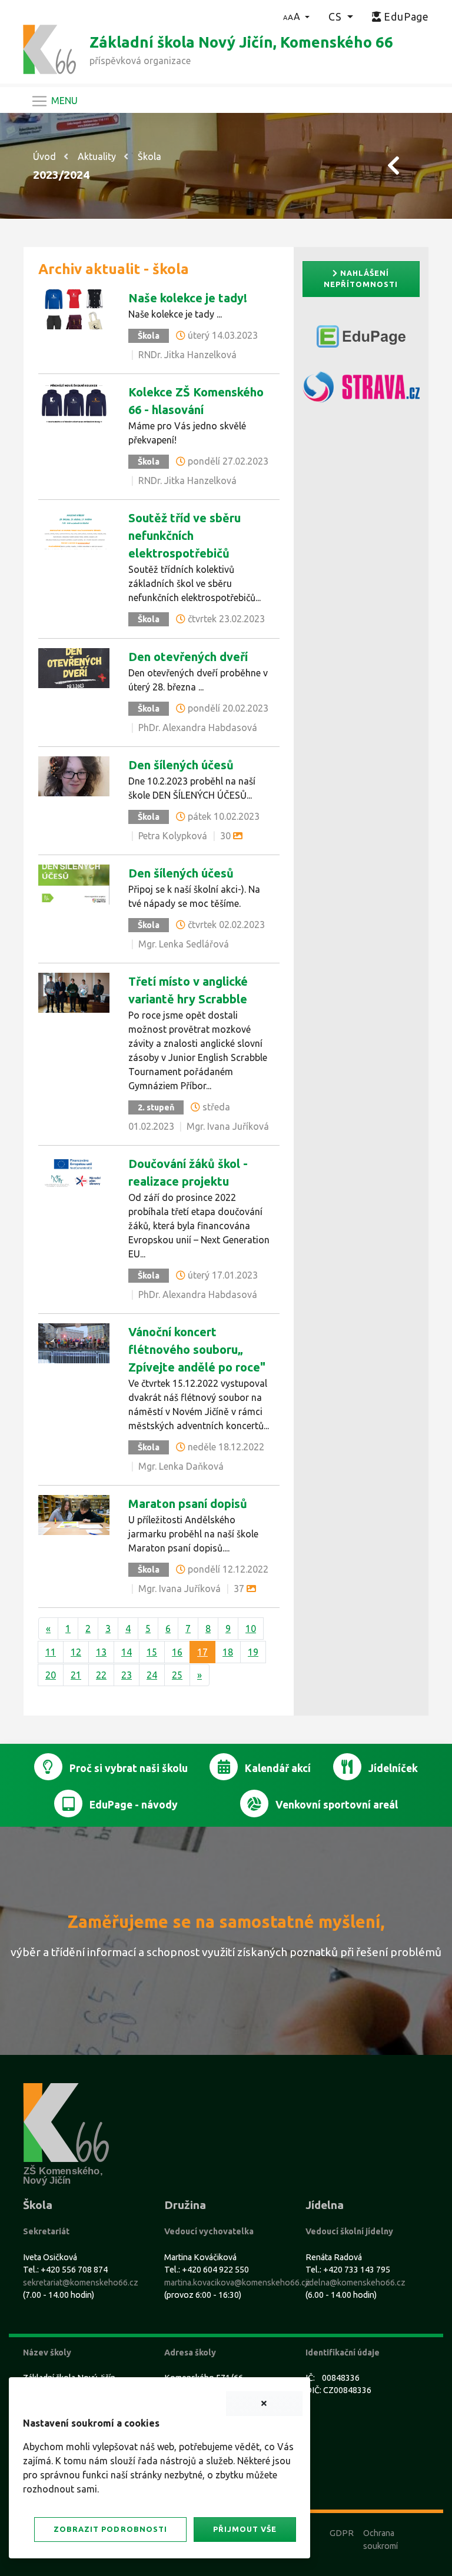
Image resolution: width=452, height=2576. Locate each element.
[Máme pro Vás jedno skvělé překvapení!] (74, 402)
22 (101, 1675)
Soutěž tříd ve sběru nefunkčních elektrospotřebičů (185, 535)
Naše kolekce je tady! (188, 298)
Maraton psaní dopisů (188, 1504)
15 (152, 1652)
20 (51, 1675)
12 (76, 1652)
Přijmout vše (245, 2529)
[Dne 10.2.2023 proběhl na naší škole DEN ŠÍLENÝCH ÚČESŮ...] (74, 775)
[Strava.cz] (361, 392)
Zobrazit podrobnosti (110, 2529)
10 (251, 1629)
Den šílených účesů (181, 765)
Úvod (44, 156)
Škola (149, 156)
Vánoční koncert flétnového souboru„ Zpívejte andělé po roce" (197, 1349)
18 (228, 1652)
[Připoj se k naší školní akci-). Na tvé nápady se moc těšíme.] (74, 883)
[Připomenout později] (264, 2404)
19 (253, 1652)
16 (177, 1652)
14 (127, 1652)
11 (51, 1652)
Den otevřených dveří (188, 657)
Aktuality (97, 156)
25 (177, 1675)
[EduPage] (361, 341)
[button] (296, 16)
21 (76, 1675)
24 (152, 1675)
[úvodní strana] (49, 48)
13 (101, 1652)
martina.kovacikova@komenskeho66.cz (237, 2283)
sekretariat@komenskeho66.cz (81, 2283)
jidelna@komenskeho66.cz (355, 2283)
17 (202, 1652)
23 (127, 1675)
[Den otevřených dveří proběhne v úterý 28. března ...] (74, 667)
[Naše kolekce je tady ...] (74, 308)
